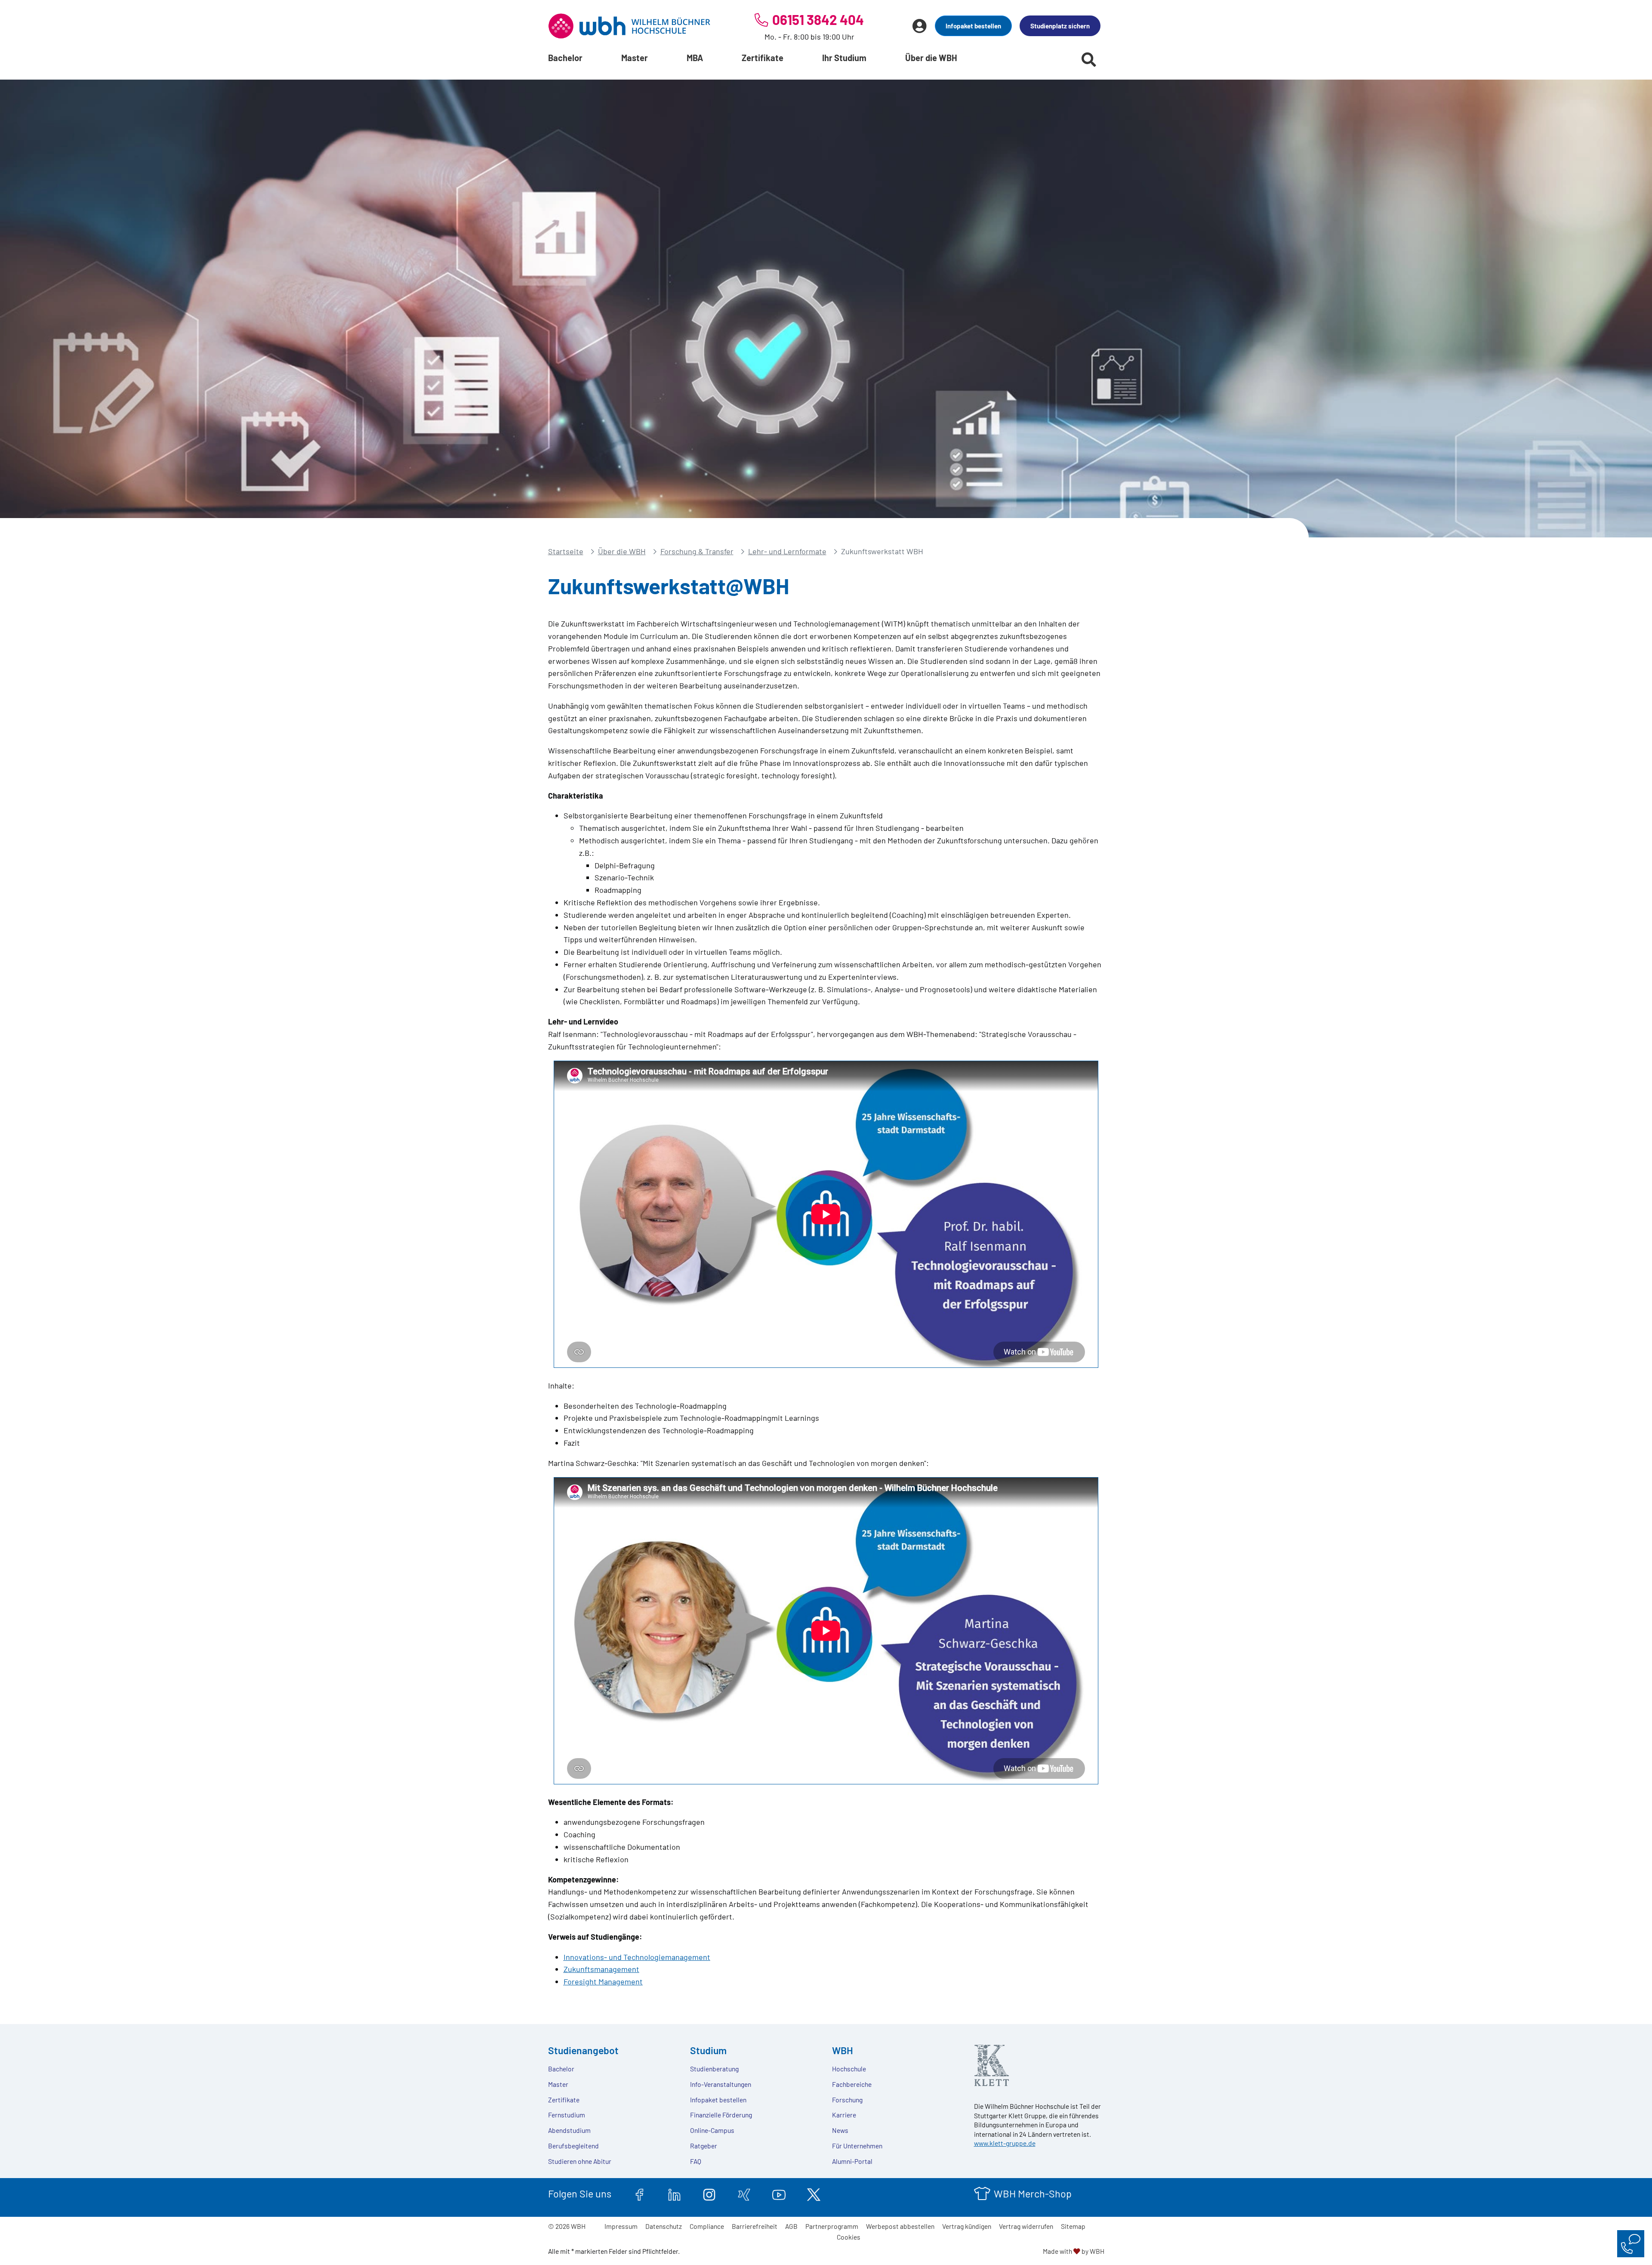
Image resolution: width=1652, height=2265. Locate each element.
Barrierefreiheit (755, 2226)
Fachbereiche (852, 2084)
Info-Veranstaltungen (721, 2084)
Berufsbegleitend (573, 2146)
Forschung (847, 2100)
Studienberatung (714, 2069)
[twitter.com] (814, 2194)
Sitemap (1073, 2226)
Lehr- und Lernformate (787, 551)
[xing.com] (744, 2194)
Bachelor (565, 58)
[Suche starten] (1089, 59)
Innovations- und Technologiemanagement (637, 1957)
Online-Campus (712, 2130)
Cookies (849, 2237)
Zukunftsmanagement (601, 1969)
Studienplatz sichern (1060, 26)
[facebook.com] (640, 2194)
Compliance (707, 2226)
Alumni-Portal (852, 2161)
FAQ (696, 2161)
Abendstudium (569, 2130)
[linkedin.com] (674, 2194)
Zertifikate (763, 58)
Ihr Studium (844, 58)
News (840, 2130)
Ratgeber (704, 2146)
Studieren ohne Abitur (580, 2161)
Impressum (621, 2226)
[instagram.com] (709, 2194)
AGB (791, 2226)
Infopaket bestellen (973, 26)
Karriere (844, 2115)
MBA (695, 58)
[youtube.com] (779, 2194)
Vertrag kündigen (967, 2226)
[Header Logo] (629, 26)
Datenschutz (664, 2226)
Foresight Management (603, 1981)
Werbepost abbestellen (900, 2226)
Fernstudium (567, 2115)
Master (635, 58)
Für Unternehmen (857, 2146)
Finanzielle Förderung (721, 2115)
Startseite (566, 551)
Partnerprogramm (832, 2226)
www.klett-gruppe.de (1005, 2143)
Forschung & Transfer (697, 551)
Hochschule (849, 2069)
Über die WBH (931, 58)
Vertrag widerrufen (1026, 2226)
